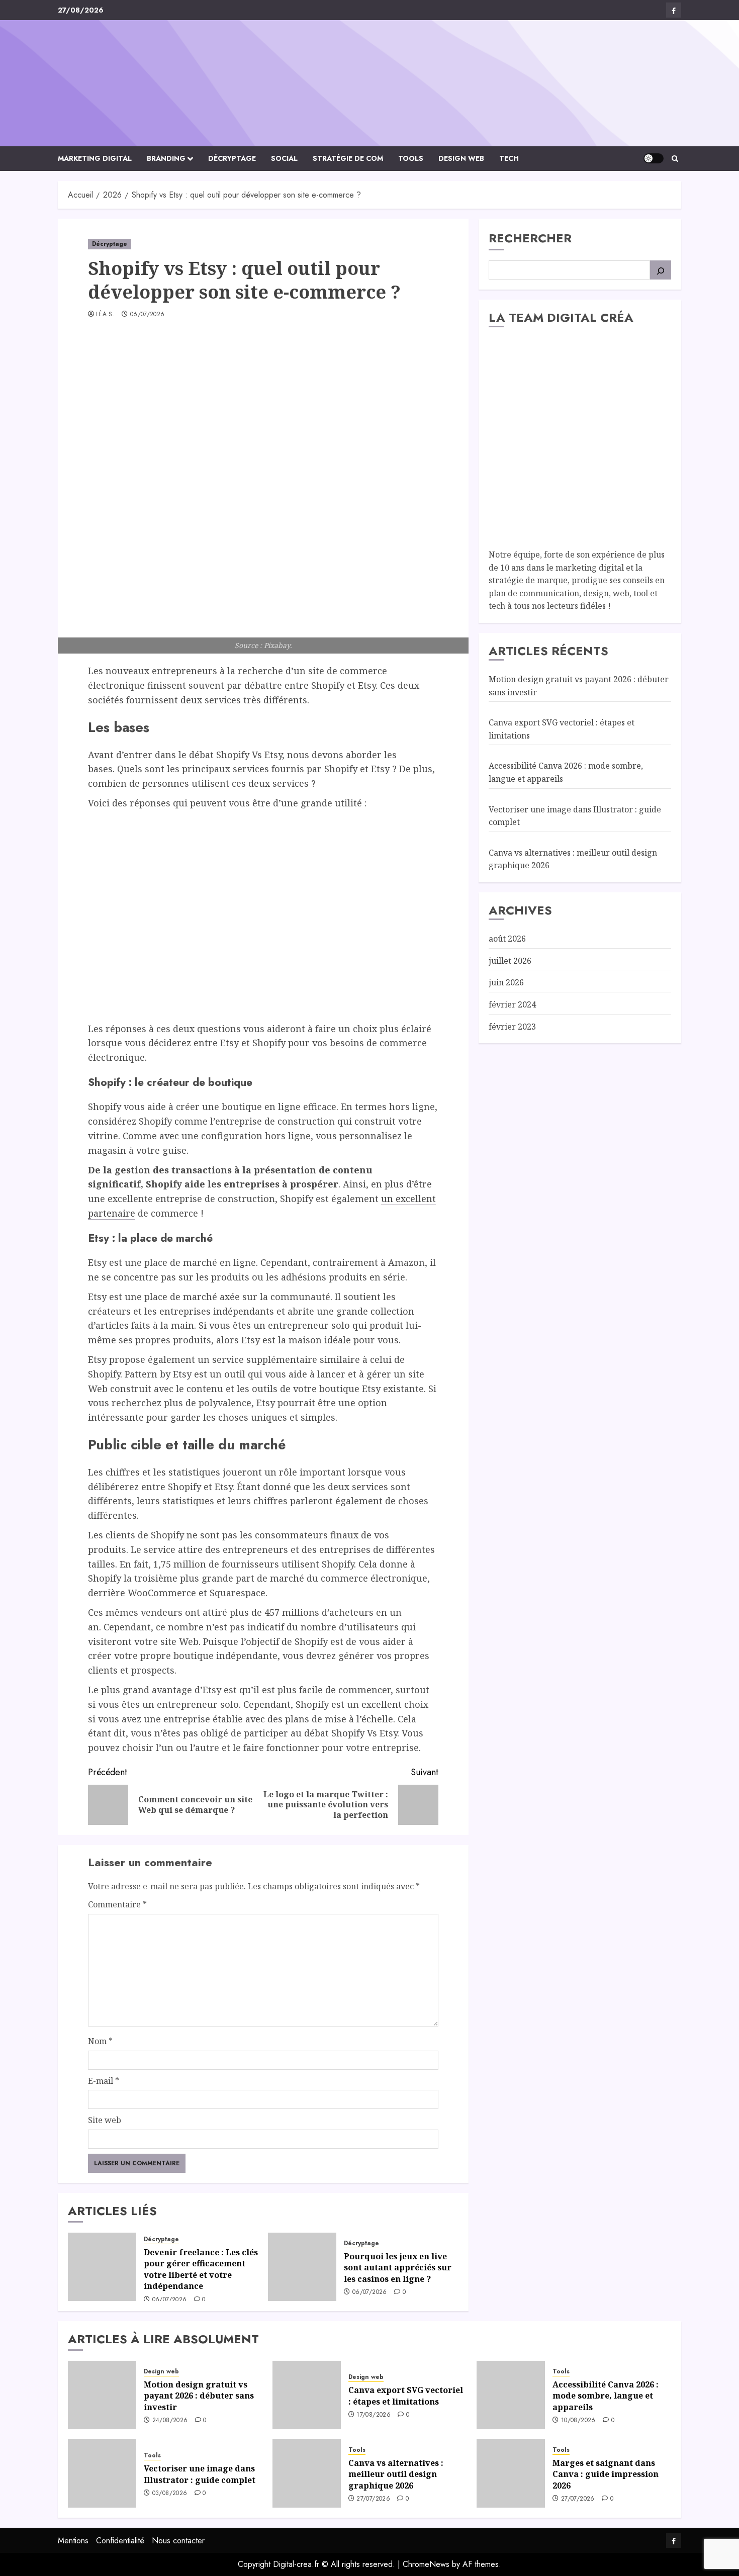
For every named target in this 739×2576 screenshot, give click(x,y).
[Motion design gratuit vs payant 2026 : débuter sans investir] (102, 2395)
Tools (411, 158)
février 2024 (512, 1004)
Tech (509, 158)
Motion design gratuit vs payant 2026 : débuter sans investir (199, 2396)
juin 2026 (506, 982)
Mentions (73, 2541)
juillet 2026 (510, 961)
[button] (675, 159)
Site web (105, 2120)
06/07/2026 (148, 315)
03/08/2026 (170, 2494)
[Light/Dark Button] (654, 158)
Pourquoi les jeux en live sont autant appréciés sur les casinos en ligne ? (398, 2268)
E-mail (104, 2081)
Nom (100, 2041)
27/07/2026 (373, 2499)
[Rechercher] (661, 270)
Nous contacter (178, 2541)
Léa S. (105, 315)
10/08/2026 (578, 2421)
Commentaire (117, 1904)
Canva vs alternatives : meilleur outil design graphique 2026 (396, 2474)
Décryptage (232, 158)
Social (284, 158)
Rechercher (530, 238)
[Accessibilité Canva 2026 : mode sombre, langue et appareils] (511, 2395)
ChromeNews (426, 2564)
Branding (166, 158)
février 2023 (512, 1026)
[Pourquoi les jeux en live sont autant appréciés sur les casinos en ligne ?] (302, 2267)
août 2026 (507, 939)
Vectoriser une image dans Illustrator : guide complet (200, 2474)
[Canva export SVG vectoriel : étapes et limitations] (307, 2395)
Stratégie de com (348, 158)
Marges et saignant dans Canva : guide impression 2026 (606, 2474)
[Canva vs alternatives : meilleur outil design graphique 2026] (307, 2473)
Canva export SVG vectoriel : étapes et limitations (406, 2396)
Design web (461, 158)
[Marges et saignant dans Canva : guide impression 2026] (511, 2473)
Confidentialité (120, 2541)
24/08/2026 (170, 2421)
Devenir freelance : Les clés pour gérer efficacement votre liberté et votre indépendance (201, 2269)
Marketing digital (95, 158)
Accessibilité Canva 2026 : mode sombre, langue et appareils (606, 2396)
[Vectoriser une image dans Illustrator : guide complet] (102, 2473)
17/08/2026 (374, 2415)
